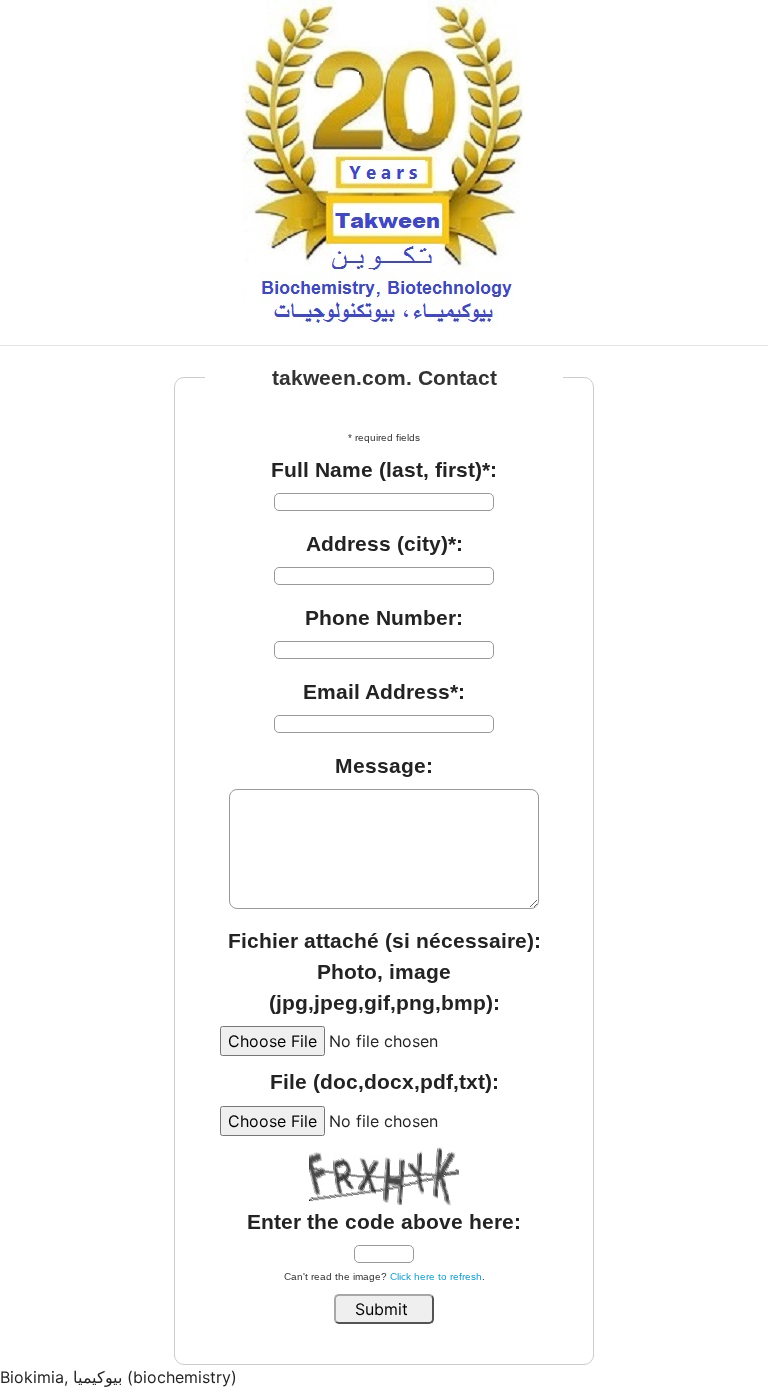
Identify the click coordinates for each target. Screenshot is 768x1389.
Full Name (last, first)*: (384, 469)
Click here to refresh (436, 1276)
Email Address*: (384, 691)
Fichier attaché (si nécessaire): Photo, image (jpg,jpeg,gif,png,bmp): (384, 971)
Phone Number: (384, 617)
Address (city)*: (384, 543)
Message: (384, 765)
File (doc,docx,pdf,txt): (384, 1081)
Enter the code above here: (384, 1221)
